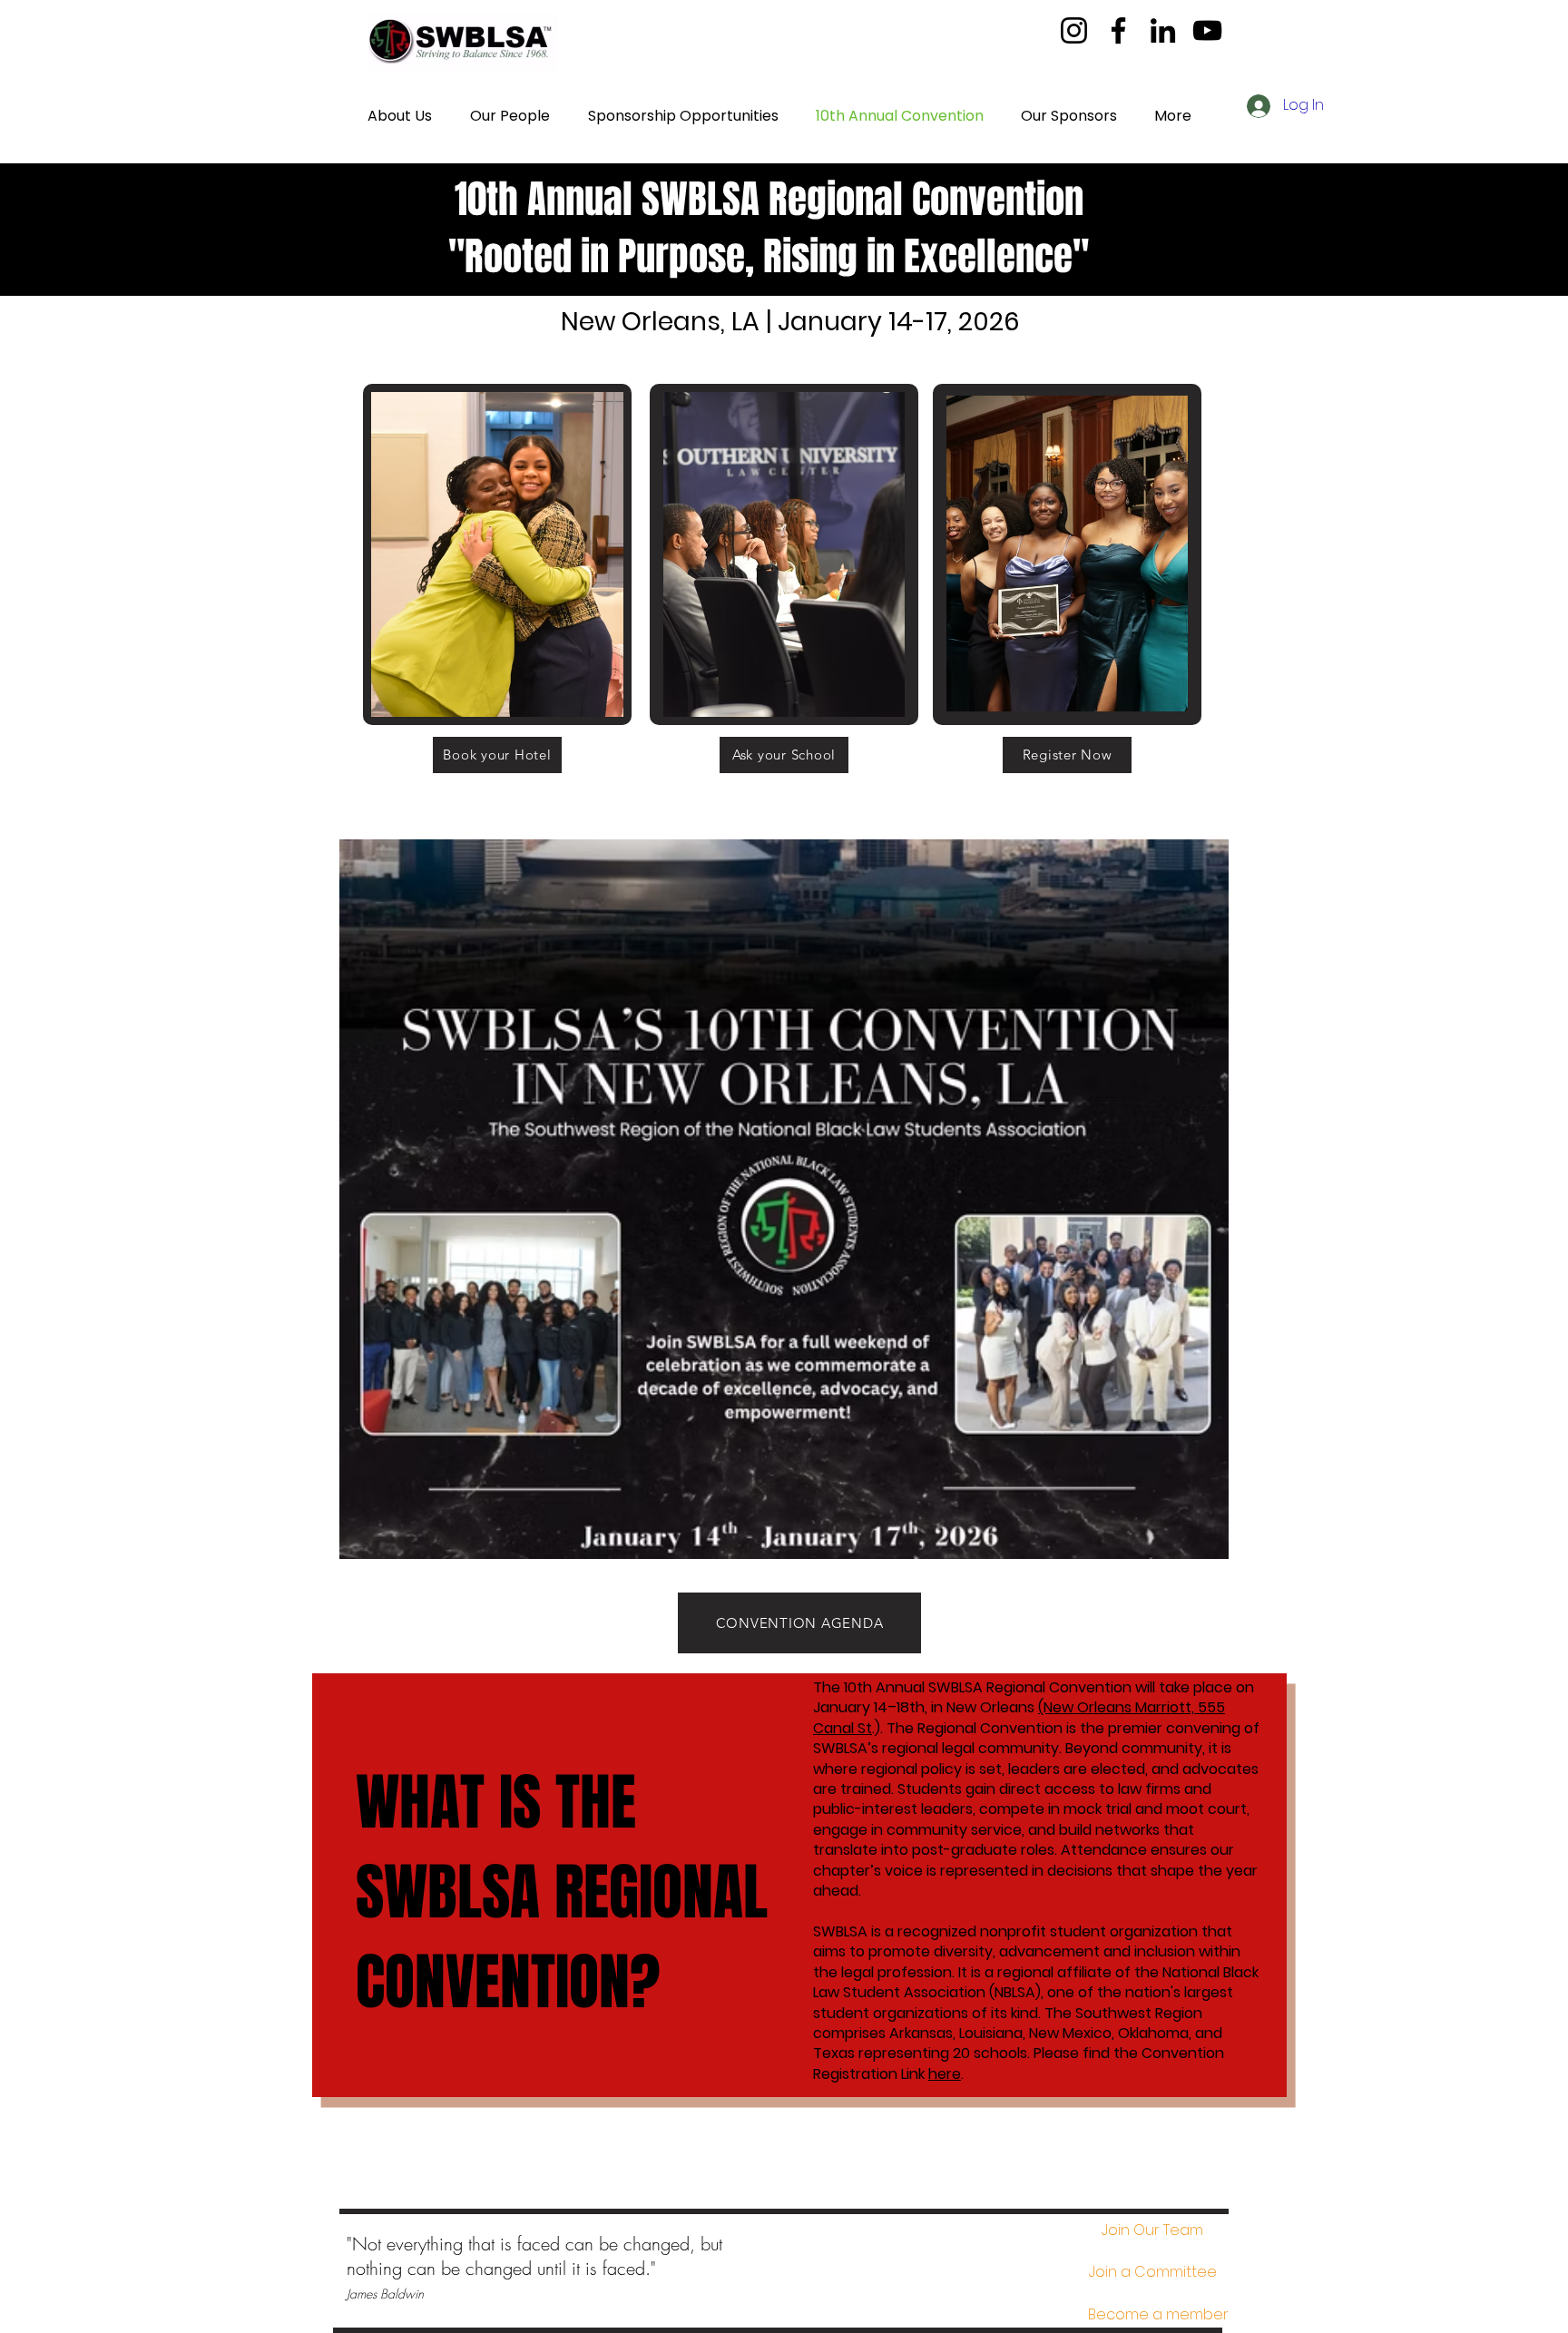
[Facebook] (1118, 30)
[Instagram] (1074, 30)
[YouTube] (1207, 30)
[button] (1152, 2273)
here (945, 2074)
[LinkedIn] (1163, 30)
